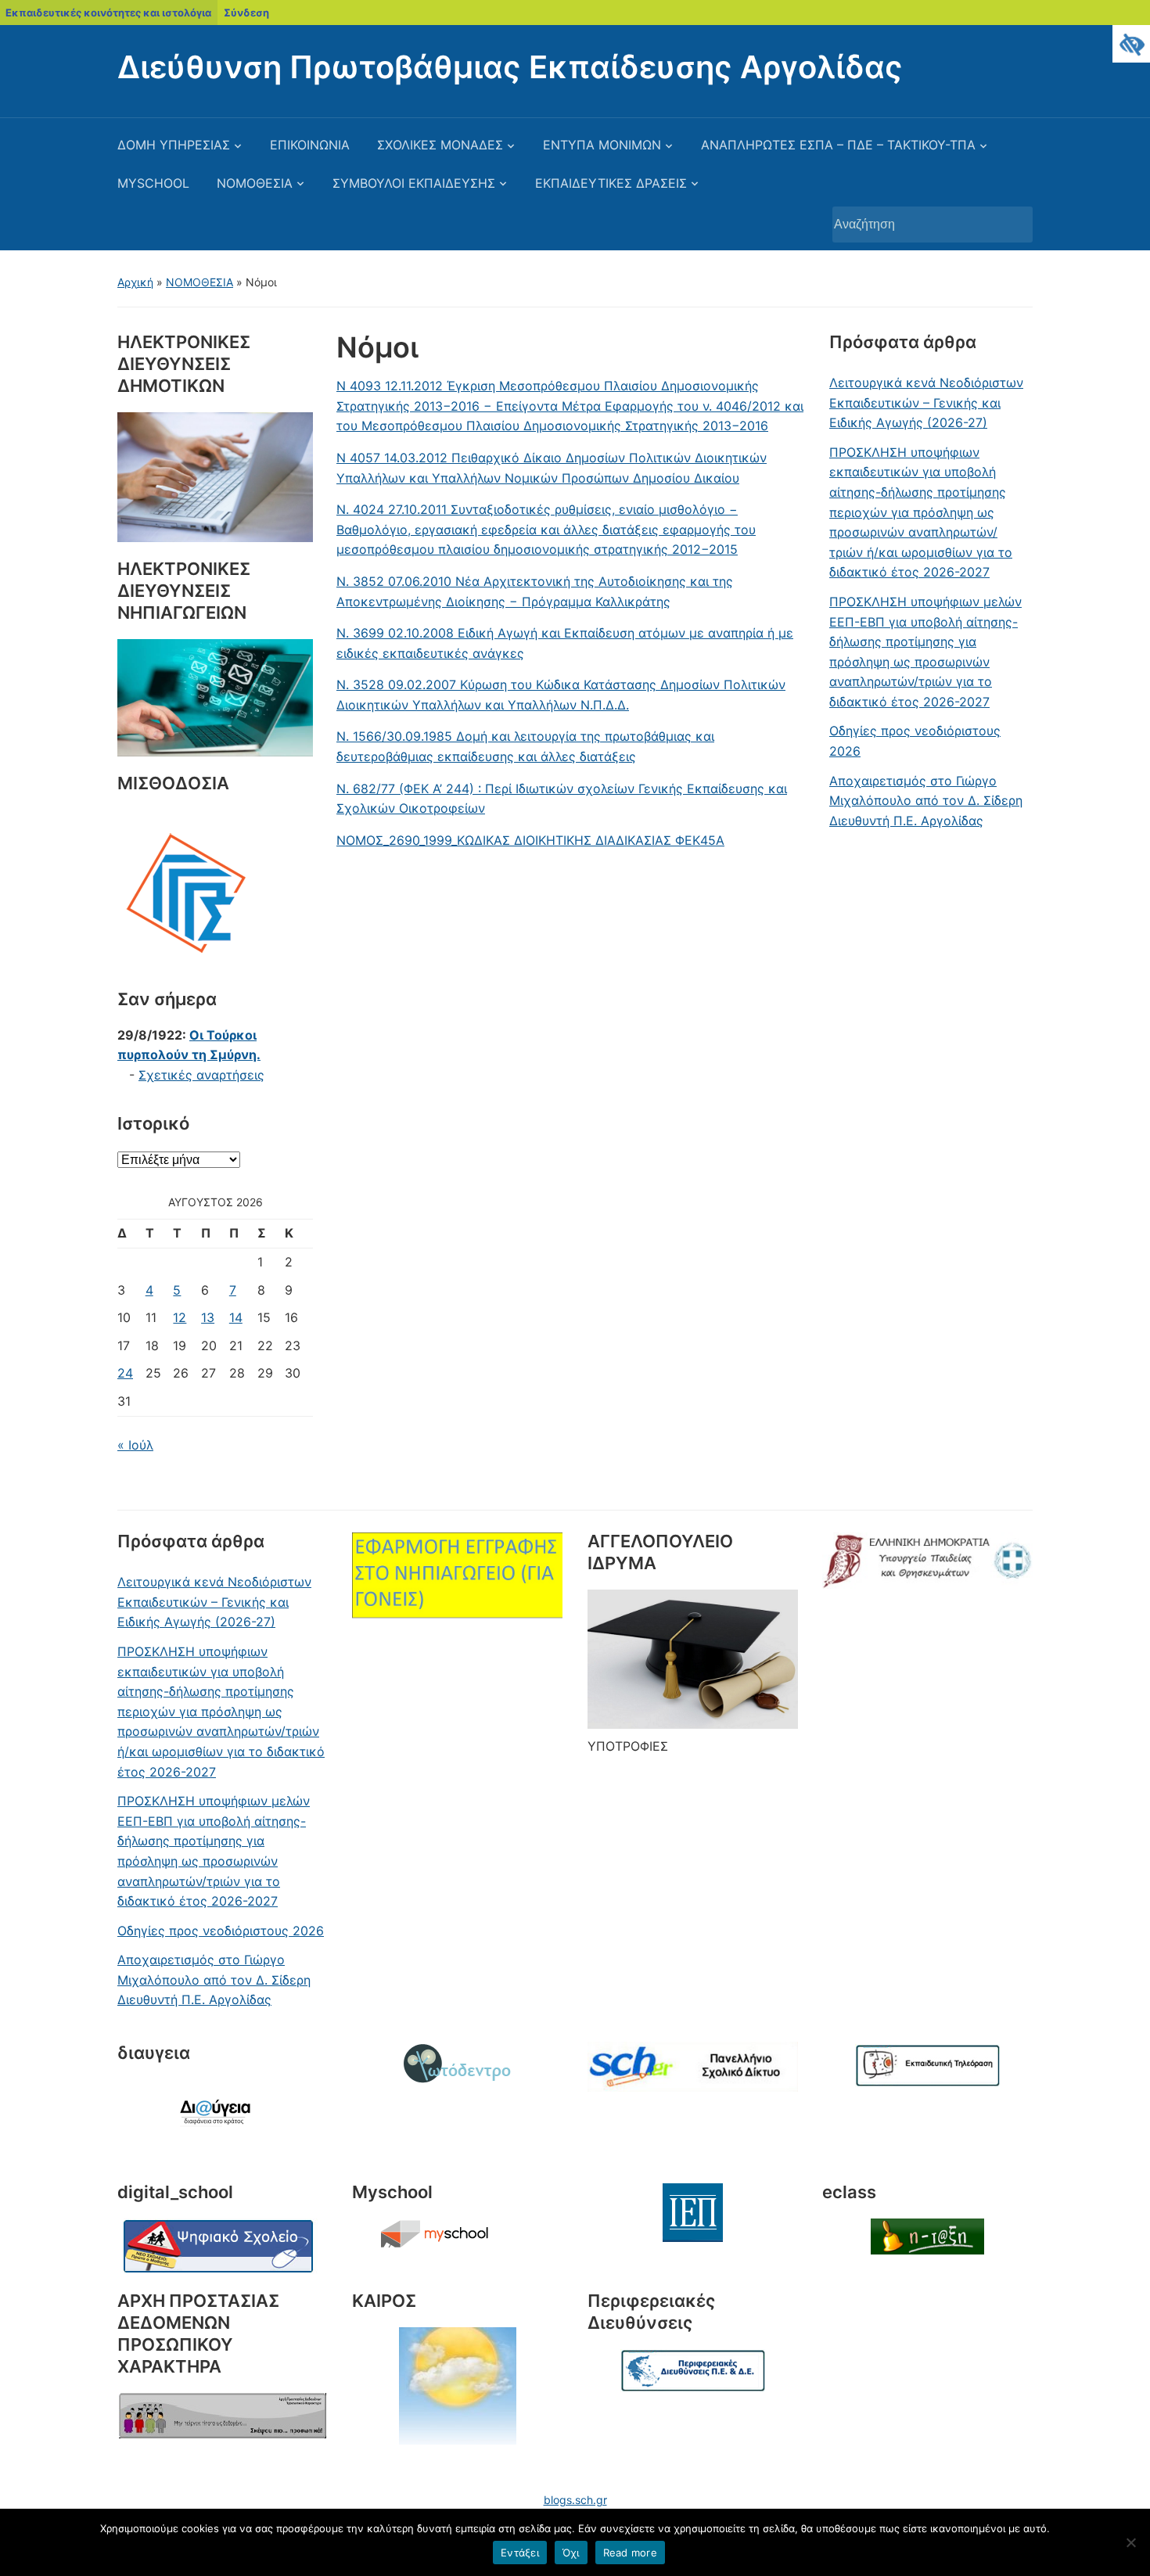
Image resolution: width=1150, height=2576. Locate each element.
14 (236, 1317)
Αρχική (135, 282)
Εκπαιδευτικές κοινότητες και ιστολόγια (108, 13)
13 (208, 1317)
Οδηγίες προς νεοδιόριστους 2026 (915, 741)
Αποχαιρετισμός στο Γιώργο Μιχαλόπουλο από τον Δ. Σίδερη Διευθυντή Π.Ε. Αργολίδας (926, 801)
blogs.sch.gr (575, 2500)
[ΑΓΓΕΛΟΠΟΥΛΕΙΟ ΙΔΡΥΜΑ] (693, 1659)
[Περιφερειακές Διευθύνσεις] (693, 2371)
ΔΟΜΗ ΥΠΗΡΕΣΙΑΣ (174, 145)
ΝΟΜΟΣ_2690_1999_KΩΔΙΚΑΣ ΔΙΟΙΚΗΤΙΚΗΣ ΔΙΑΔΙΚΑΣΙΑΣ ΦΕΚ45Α (530, 840)
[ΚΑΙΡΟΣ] (457, 2386)
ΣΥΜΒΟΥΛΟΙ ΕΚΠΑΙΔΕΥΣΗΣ (414, 183)
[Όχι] (1130, 2542)
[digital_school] (219, 2245)
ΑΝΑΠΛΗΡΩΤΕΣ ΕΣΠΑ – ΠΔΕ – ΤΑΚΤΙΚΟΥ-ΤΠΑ (838, 145)
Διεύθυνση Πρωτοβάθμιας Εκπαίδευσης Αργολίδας (510, 67)
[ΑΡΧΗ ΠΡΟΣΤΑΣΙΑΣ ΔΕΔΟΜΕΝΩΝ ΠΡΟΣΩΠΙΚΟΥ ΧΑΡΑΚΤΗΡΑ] (223, 2416)
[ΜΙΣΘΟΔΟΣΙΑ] (186, 889)
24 (125, 1373)
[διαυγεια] (223, 2118)
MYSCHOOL (153, 183)
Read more (630, 2553)
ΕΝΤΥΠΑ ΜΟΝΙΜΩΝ (602, 145)
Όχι (571, 2553)
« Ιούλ (135, 1445)
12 (180, 1317)
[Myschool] (457, 2234)
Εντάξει (520, 2553)
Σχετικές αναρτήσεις (201, 1075)
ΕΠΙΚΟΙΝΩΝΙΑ (310, 145)
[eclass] (927, 2236)
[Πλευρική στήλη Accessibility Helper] (1131, 44)
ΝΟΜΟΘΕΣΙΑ (255, 183)
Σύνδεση (246, 13)
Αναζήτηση (1013, 225)
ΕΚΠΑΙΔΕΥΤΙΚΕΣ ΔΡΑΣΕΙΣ (611, 183)
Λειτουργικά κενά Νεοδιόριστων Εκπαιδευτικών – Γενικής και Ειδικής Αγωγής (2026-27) (926, 402)
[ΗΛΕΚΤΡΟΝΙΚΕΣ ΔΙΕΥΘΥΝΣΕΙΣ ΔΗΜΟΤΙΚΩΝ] (215, 476)
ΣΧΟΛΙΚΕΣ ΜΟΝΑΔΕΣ (440, 145)
